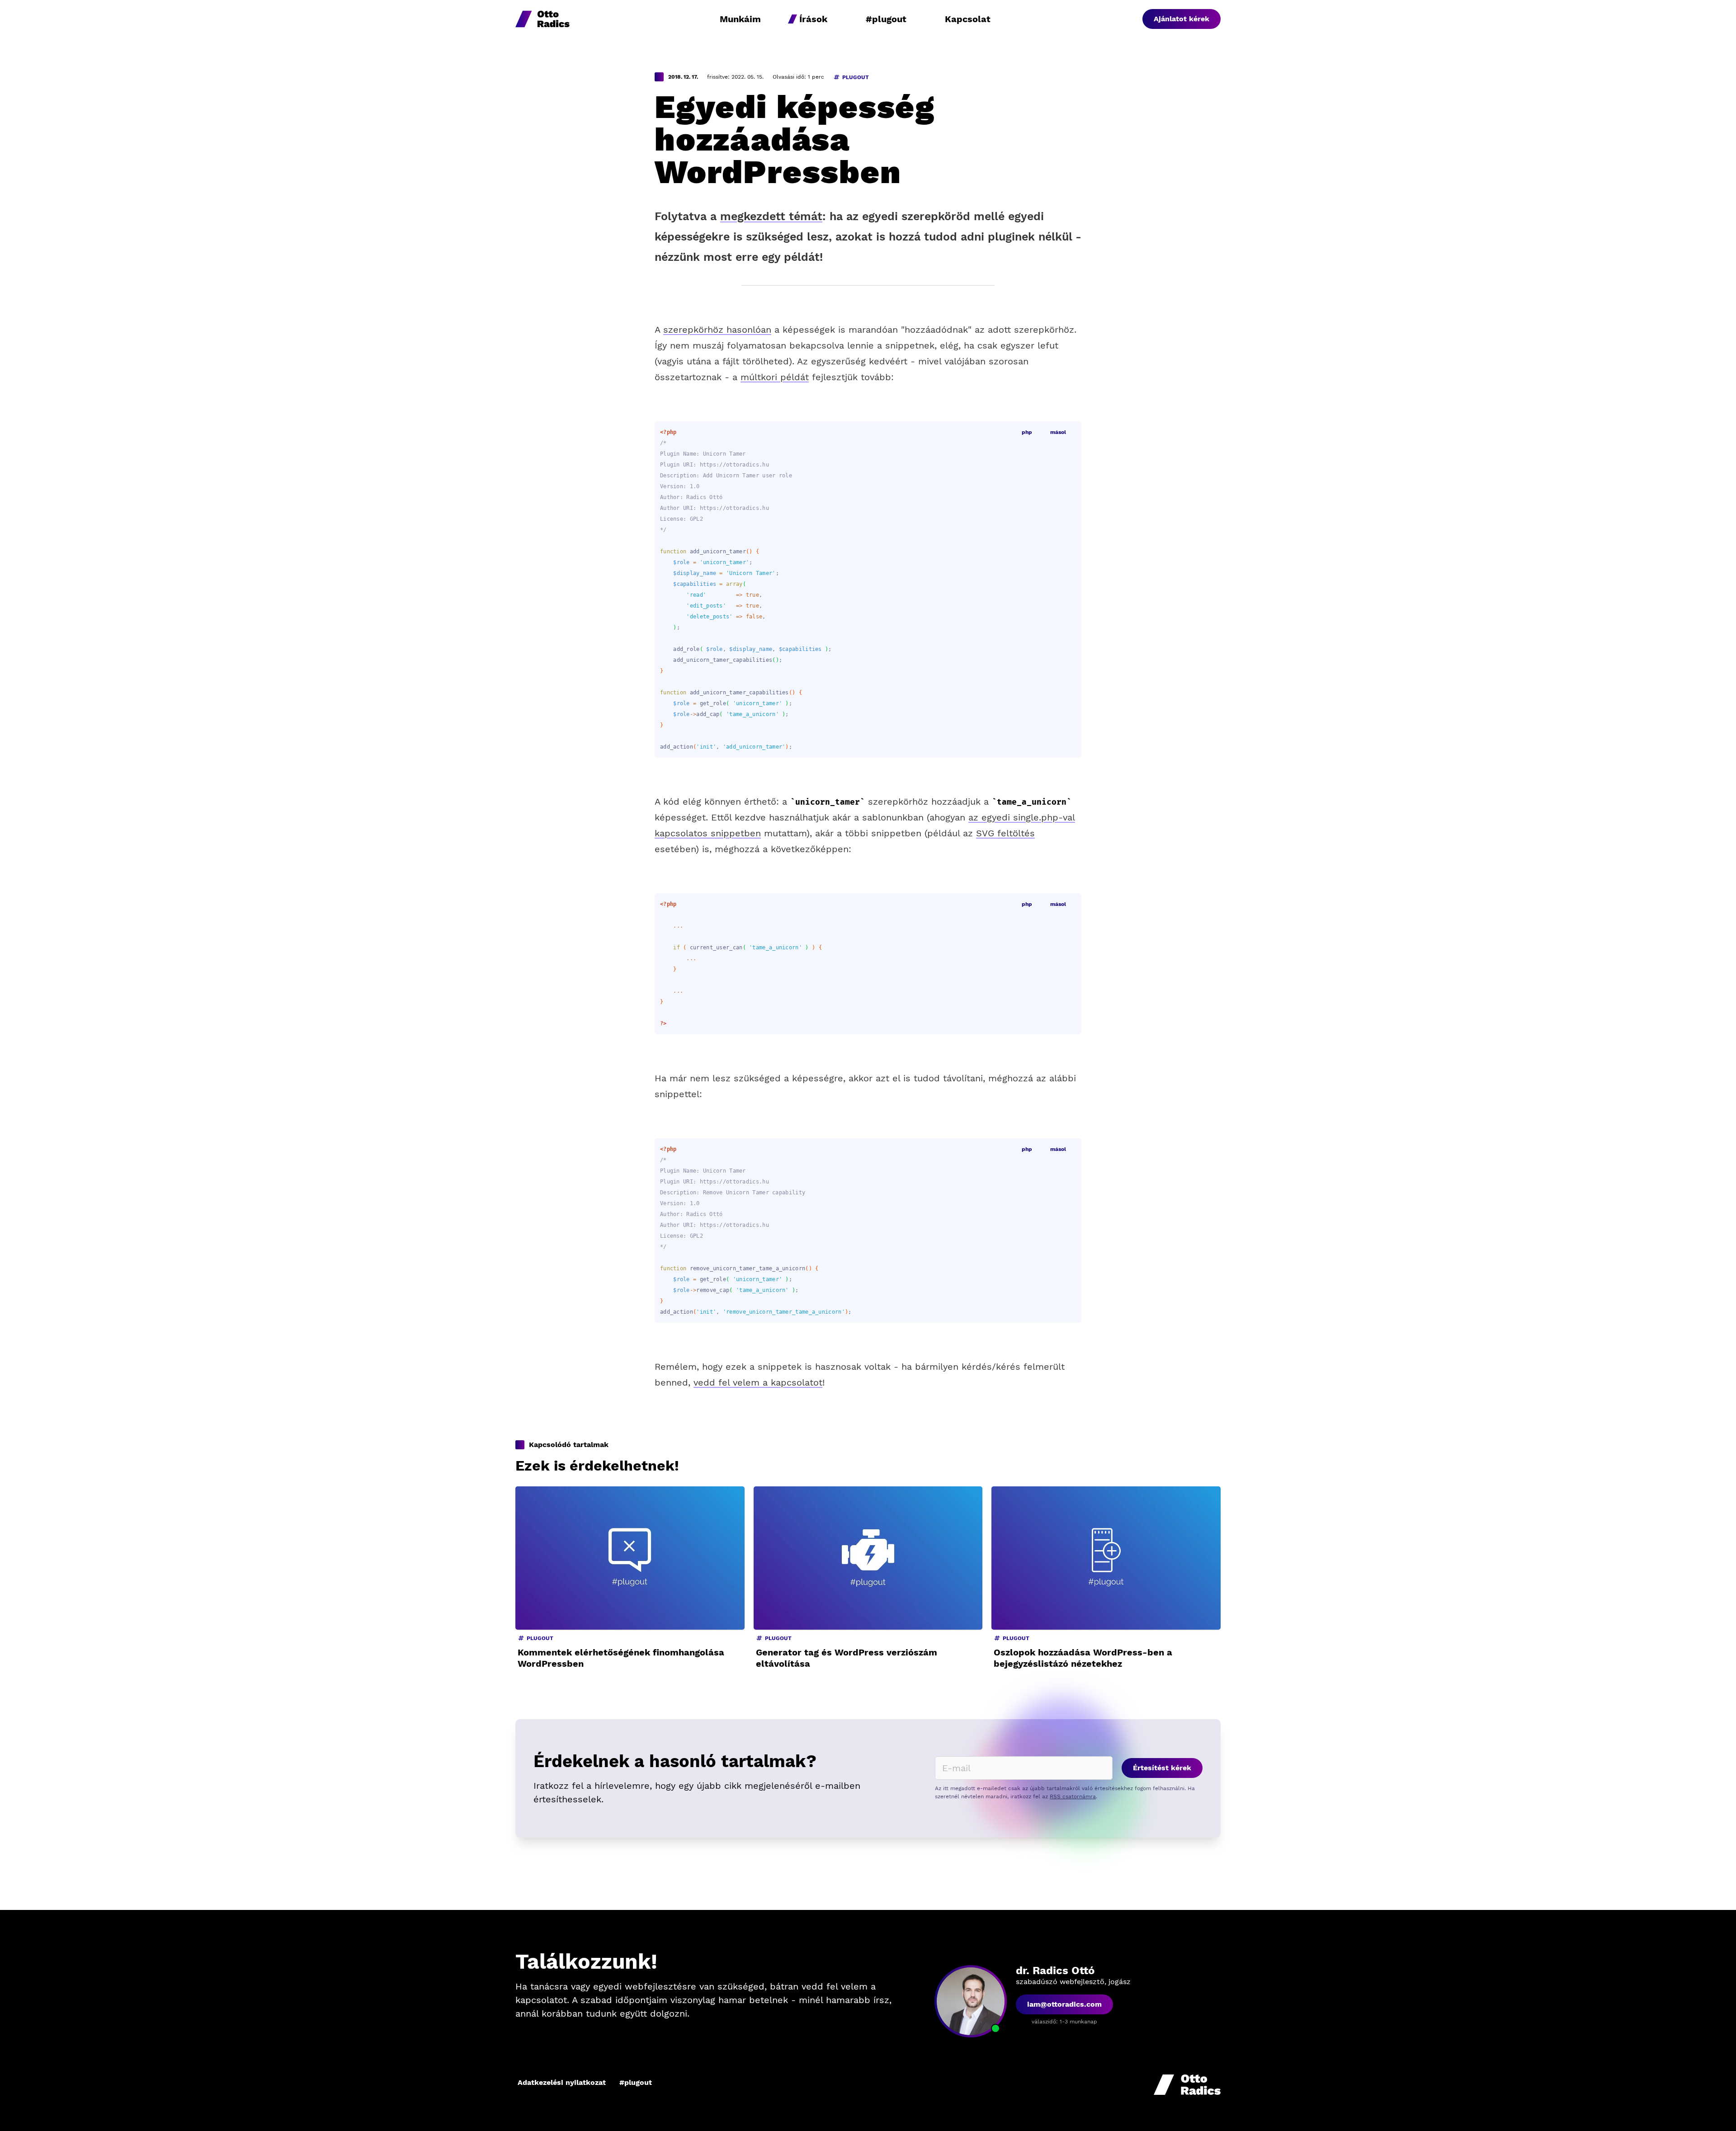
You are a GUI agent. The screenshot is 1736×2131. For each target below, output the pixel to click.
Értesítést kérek (1162, 1768)
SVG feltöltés (1005, 833)
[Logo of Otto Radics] (542, 19)
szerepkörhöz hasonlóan (717, 330)
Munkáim (740, 19)
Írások (813, 19)
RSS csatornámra (1073, 1796)
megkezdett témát (771, 216)
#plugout (886, 19)
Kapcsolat (968, 19)
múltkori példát (775, 377)
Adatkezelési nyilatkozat (562, 2082)
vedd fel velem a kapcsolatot (758, 1382)
